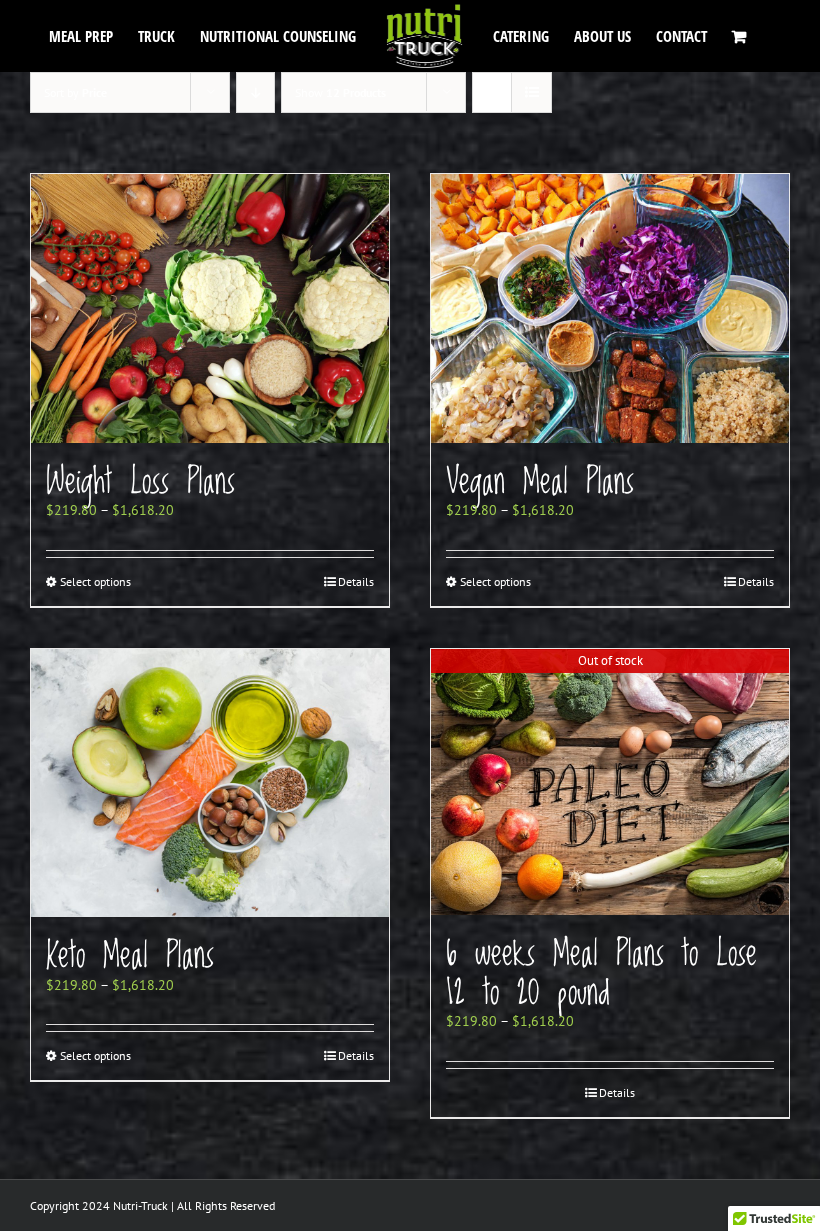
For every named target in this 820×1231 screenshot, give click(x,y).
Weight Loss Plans (140, 482)
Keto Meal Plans (130, 956)
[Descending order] (255, 92)
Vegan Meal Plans (540, 482)
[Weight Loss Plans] (210, 308)
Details (356, 581)
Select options (95, 581)
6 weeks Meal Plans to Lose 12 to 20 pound (601, 973)
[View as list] (531, 92)
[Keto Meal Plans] (210, 783)
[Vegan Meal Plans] (610, 308)
